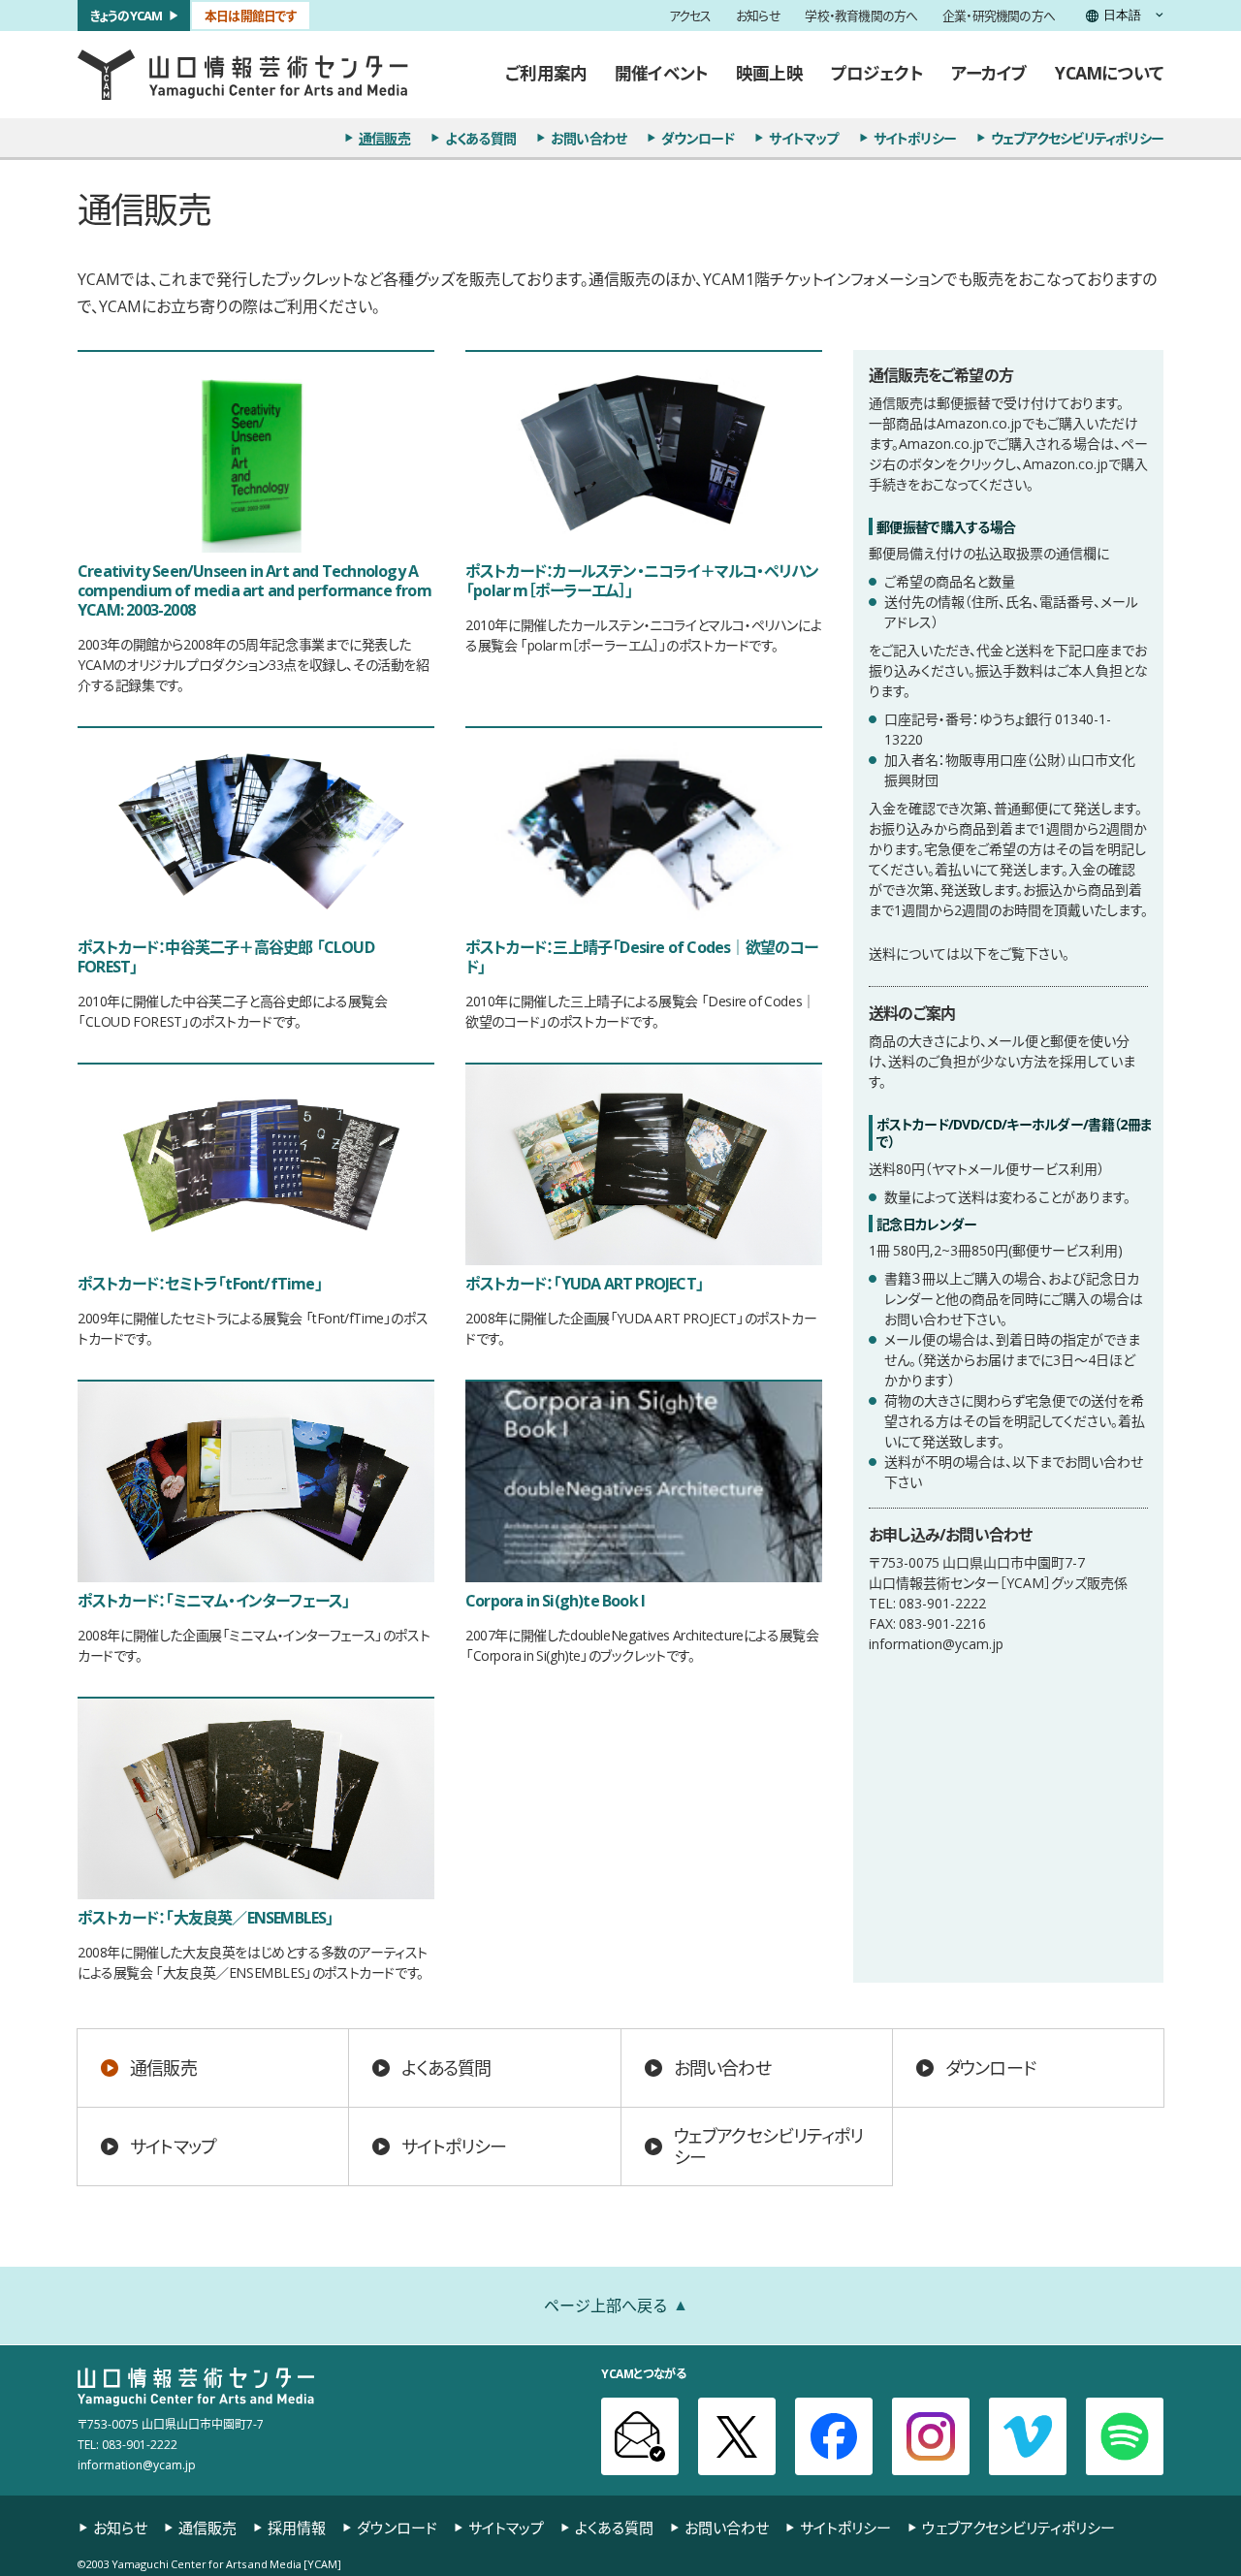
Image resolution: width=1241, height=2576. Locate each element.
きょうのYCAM (127, 15)
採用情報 (297, 2528)
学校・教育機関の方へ (861, 16)
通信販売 (384, 138)
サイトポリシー (915, 138)
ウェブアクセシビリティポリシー (1077, 138)
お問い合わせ (589, 138)
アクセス (690, 16)
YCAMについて (1109, 73)
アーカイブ (989, 73)
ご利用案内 (546, 73)
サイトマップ (803, 138)
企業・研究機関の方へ (999, 16)
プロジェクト (877, 73)
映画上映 (769, 73)
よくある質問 (480, 138)
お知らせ (758, 16)
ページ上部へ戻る (606, 2305)
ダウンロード (698, 138)
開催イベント (661, 73)
